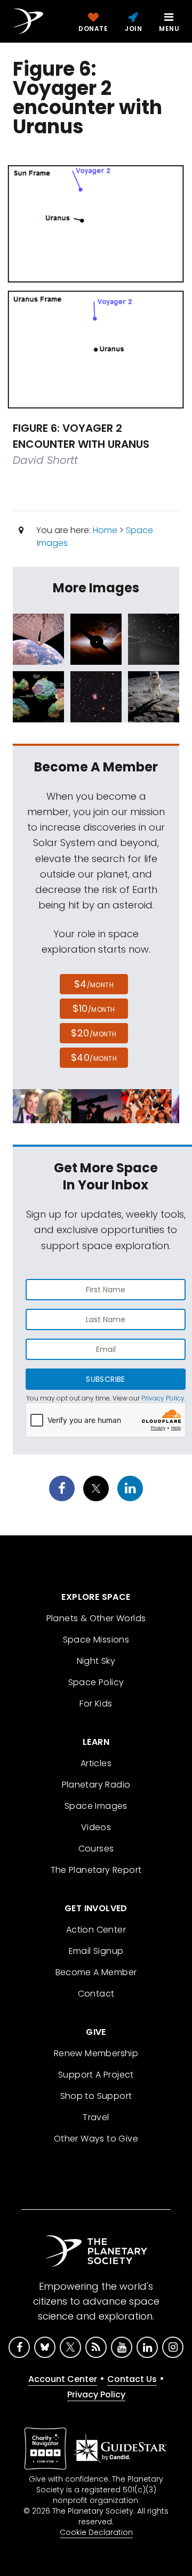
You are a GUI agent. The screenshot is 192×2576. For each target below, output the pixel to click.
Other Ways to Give (96, 2139)
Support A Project (96, 2075)
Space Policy (96, 1682)
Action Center (96, 1930)
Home (105, 530)
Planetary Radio (96, 1785)
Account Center (63, 2379)
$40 (94, 1057)
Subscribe (105, 1379)
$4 (94, 984)
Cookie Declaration (96, 2532)
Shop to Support (96, 2096)
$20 (94, 1033)
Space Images (96, 1806)
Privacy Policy (163, 1398)
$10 (94, 1008)
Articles (96, 1763)
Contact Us (132, 2379)
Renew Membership (96, 2053)
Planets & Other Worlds (96, 1618)
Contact (96, 1994)
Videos (96, 1827)
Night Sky (96, 1661)
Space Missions (96, 1640)
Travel (96, 2117)
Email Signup (96, 1951)
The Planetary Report (96, 1870)
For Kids (96, 1704)
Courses (96, 1849)
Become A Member (96, 1972)
